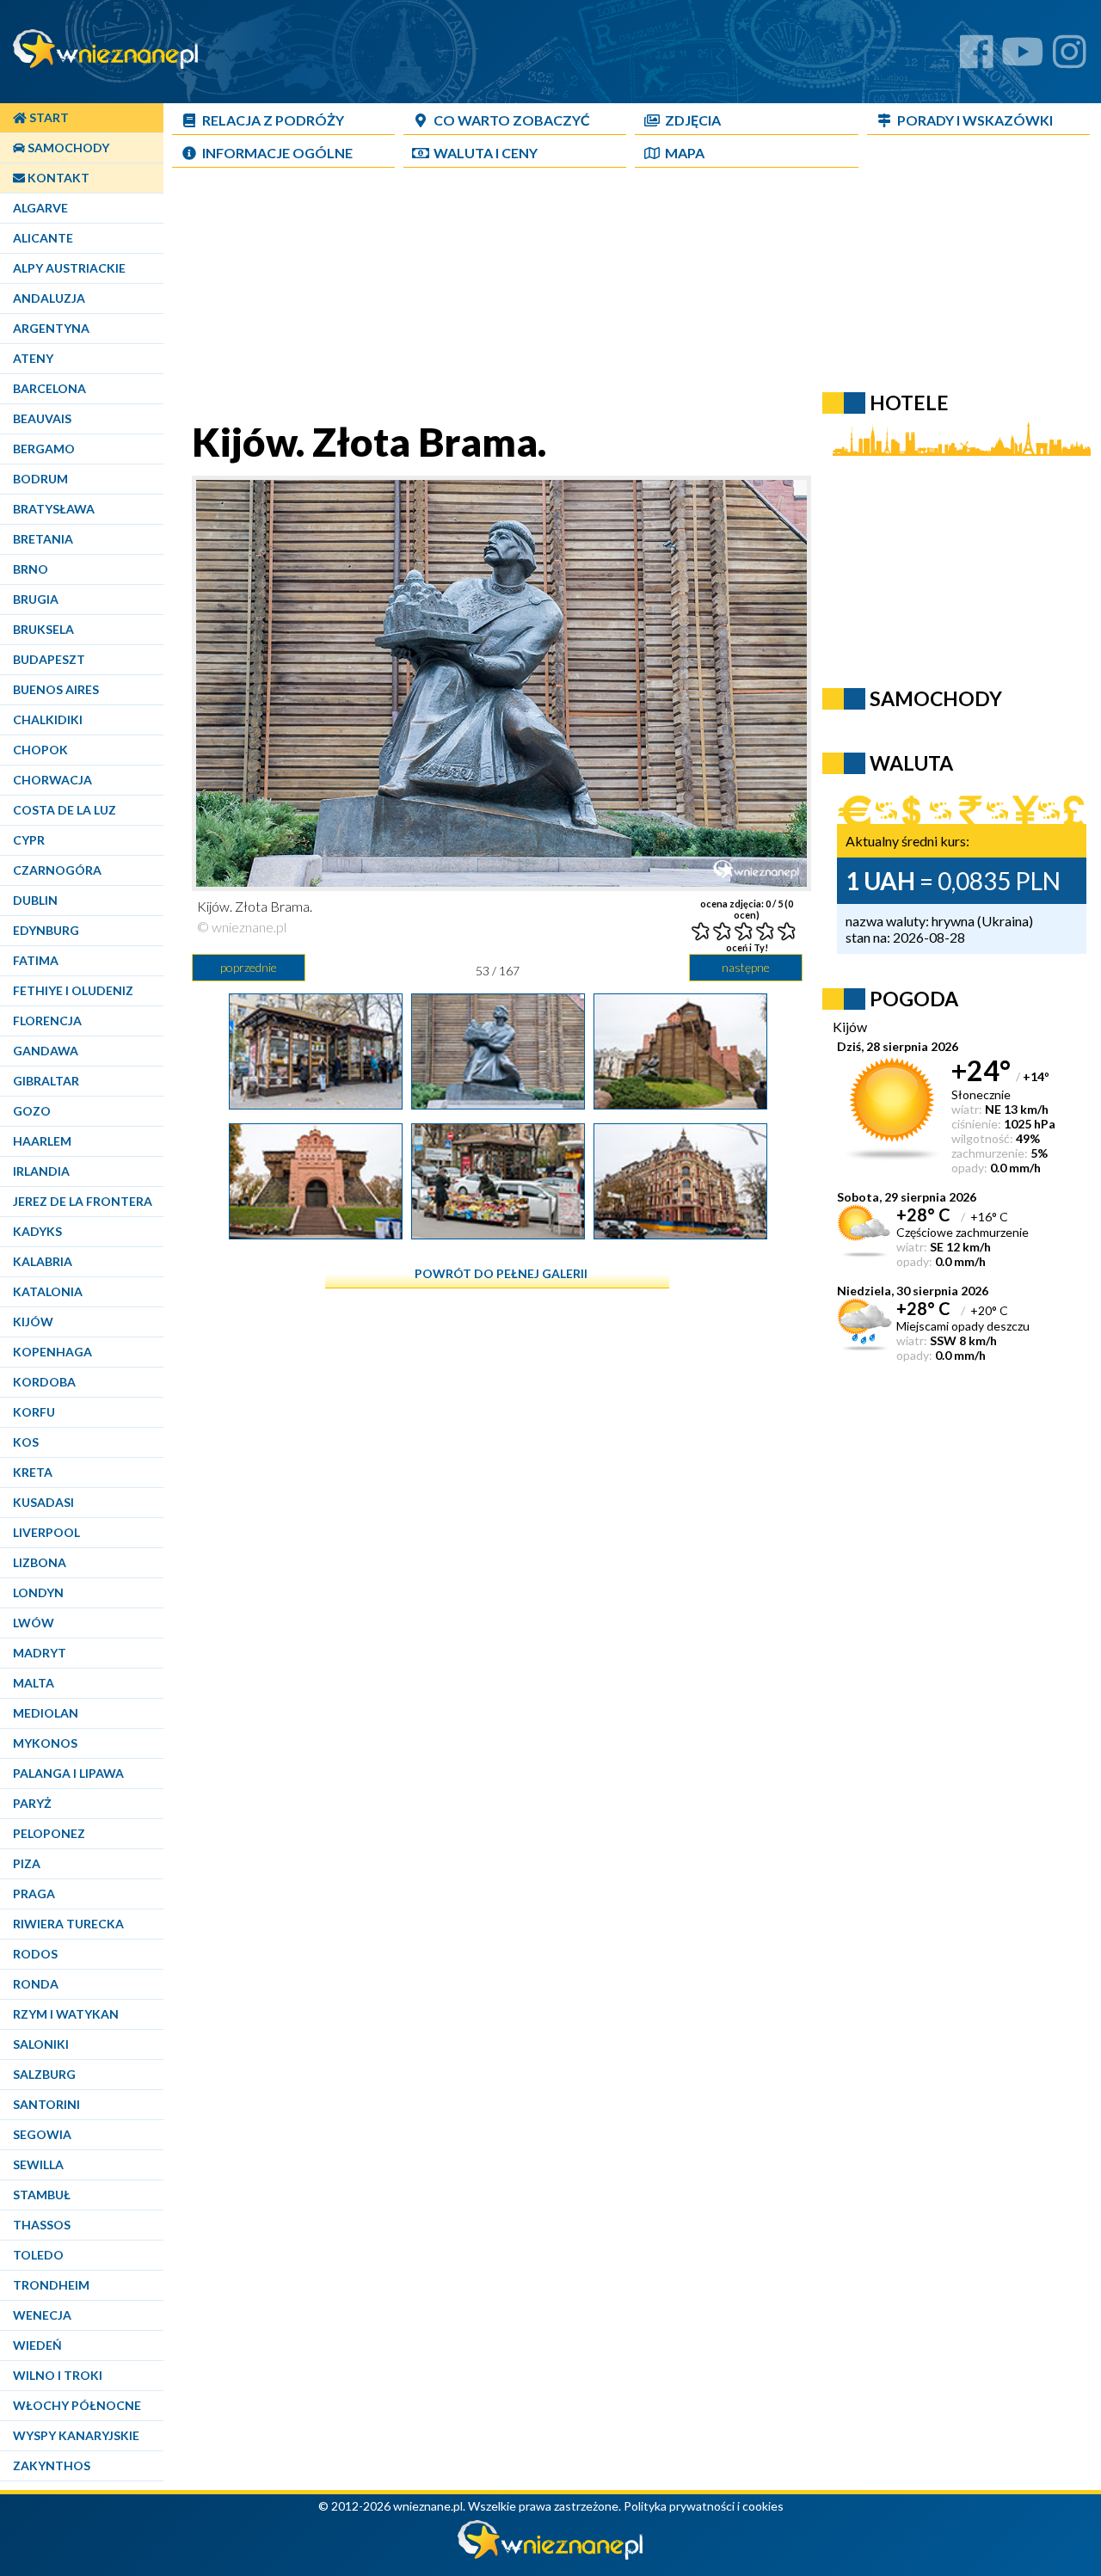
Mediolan (46, 1713)
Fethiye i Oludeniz (73, 990)
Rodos (35, 1954)
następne (746, 967)
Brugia (36, 599)
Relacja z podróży (273, 120)
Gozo (32, 1111)
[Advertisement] (589, 298)
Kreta (33, 1472)
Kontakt (57, 178)
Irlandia (41, 1171)
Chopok (40, 750)
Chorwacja (52, 780)
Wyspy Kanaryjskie (76, 2435)
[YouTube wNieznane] (1023, 58)
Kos (26, 1442)
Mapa (685, 153)
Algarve (40, 208)
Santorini (46, 2104)
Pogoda (914, 999)
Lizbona (40, 1562)
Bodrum (40, 479)
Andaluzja (49, 298)
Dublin (35, 900)
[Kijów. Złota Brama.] (498, 1103)
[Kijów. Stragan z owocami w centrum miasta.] (498, 1233)
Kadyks (37, 1231)
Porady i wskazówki (975, 120)
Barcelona (49, 388)
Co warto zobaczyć (512, 120)
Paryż (32, 1803)
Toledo (38, 2255)
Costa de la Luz (65, 810)
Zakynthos (52, 2465)
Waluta (911, 763)
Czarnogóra (57, 870)
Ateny (33, 358)
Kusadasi (43, 1502)
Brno (31, 569)
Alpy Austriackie (69, 268)
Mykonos (45, 1743)
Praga (34, 1894)
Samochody (67, 148)
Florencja (47, 1021)
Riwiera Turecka (68, 1924)
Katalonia (48, 1291)
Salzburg (44, 2074)
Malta (34, 1683)
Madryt (40, 1653)
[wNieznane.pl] (550, 2555)
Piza (27, 1863)
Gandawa (46, 1051)
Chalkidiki (48, 719)
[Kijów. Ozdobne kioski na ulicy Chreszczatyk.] (316, 1103)
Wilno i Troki (58, 2375)
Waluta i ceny (486, 153)
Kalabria (43, 1261)
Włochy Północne (77, 2405)
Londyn (38, 1592)
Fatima (36, 960)
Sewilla (38, 2164)
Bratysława (54, 509)
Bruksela (43, 629)
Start (48, 117)
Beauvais (42, 418)
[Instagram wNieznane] (1070, 58)
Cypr (29, 840)
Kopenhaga (52, 1352)
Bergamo (44, 449)
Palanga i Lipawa (68, 1773)
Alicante (43, 238)
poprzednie (249, 967)
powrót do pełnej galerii (501, 1273)
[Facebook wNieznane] (977, 58)
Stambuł (42, 2195)
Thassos (42, 2225)
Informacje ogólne (277, 153)
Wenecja (42, 2315)
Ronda (36, 1984)
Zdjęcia (693, 120)
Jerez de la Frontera (83, 1201)
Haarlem (42, 1141)
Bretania (43, 539)
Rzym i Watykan (66, 2014)
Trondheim (51, 2285)
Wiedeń (37, 2345)
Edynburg (46, 930)
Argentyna (51, 328)
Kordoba (44, 1382)
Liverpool (46, 1532)
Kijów (33, 1322)
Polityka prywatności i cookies (704, 2506)
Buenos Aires (56, 689)
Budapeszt (49, 659)
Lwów (34, 1623)
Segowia (42, 2134)
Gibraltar (46, 1081)
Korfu (34, 1412)
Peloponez (49, 1833)
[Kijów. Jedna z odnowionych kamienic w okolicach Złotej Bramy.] (680, 1233)
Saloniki (41, 2044)
